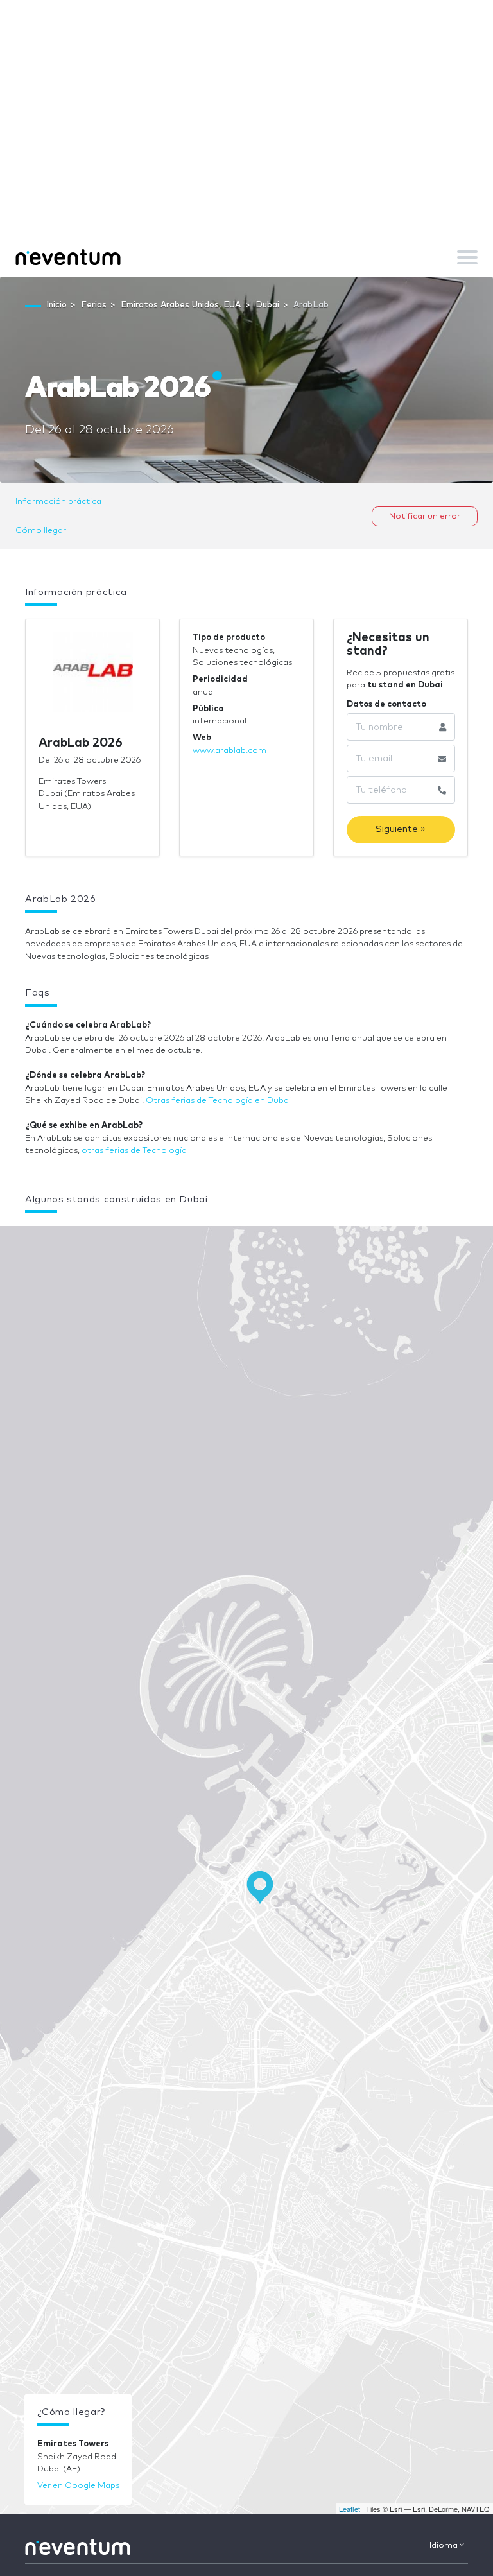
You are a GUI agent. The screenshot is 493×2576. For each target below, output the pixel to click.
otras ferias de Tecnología (134, 1151)
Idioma (445, 2546)
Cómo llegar (41, 531)
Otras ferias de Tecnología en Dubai (218, 1101)
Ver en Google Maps (78, 2486)
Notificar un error (425, 516)
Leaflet (350, 2509)
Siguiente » (401, 829)
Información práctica (58, 502)
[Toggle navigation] (467, 257)
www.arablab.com (229, 751)
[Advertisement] (246, 141)
